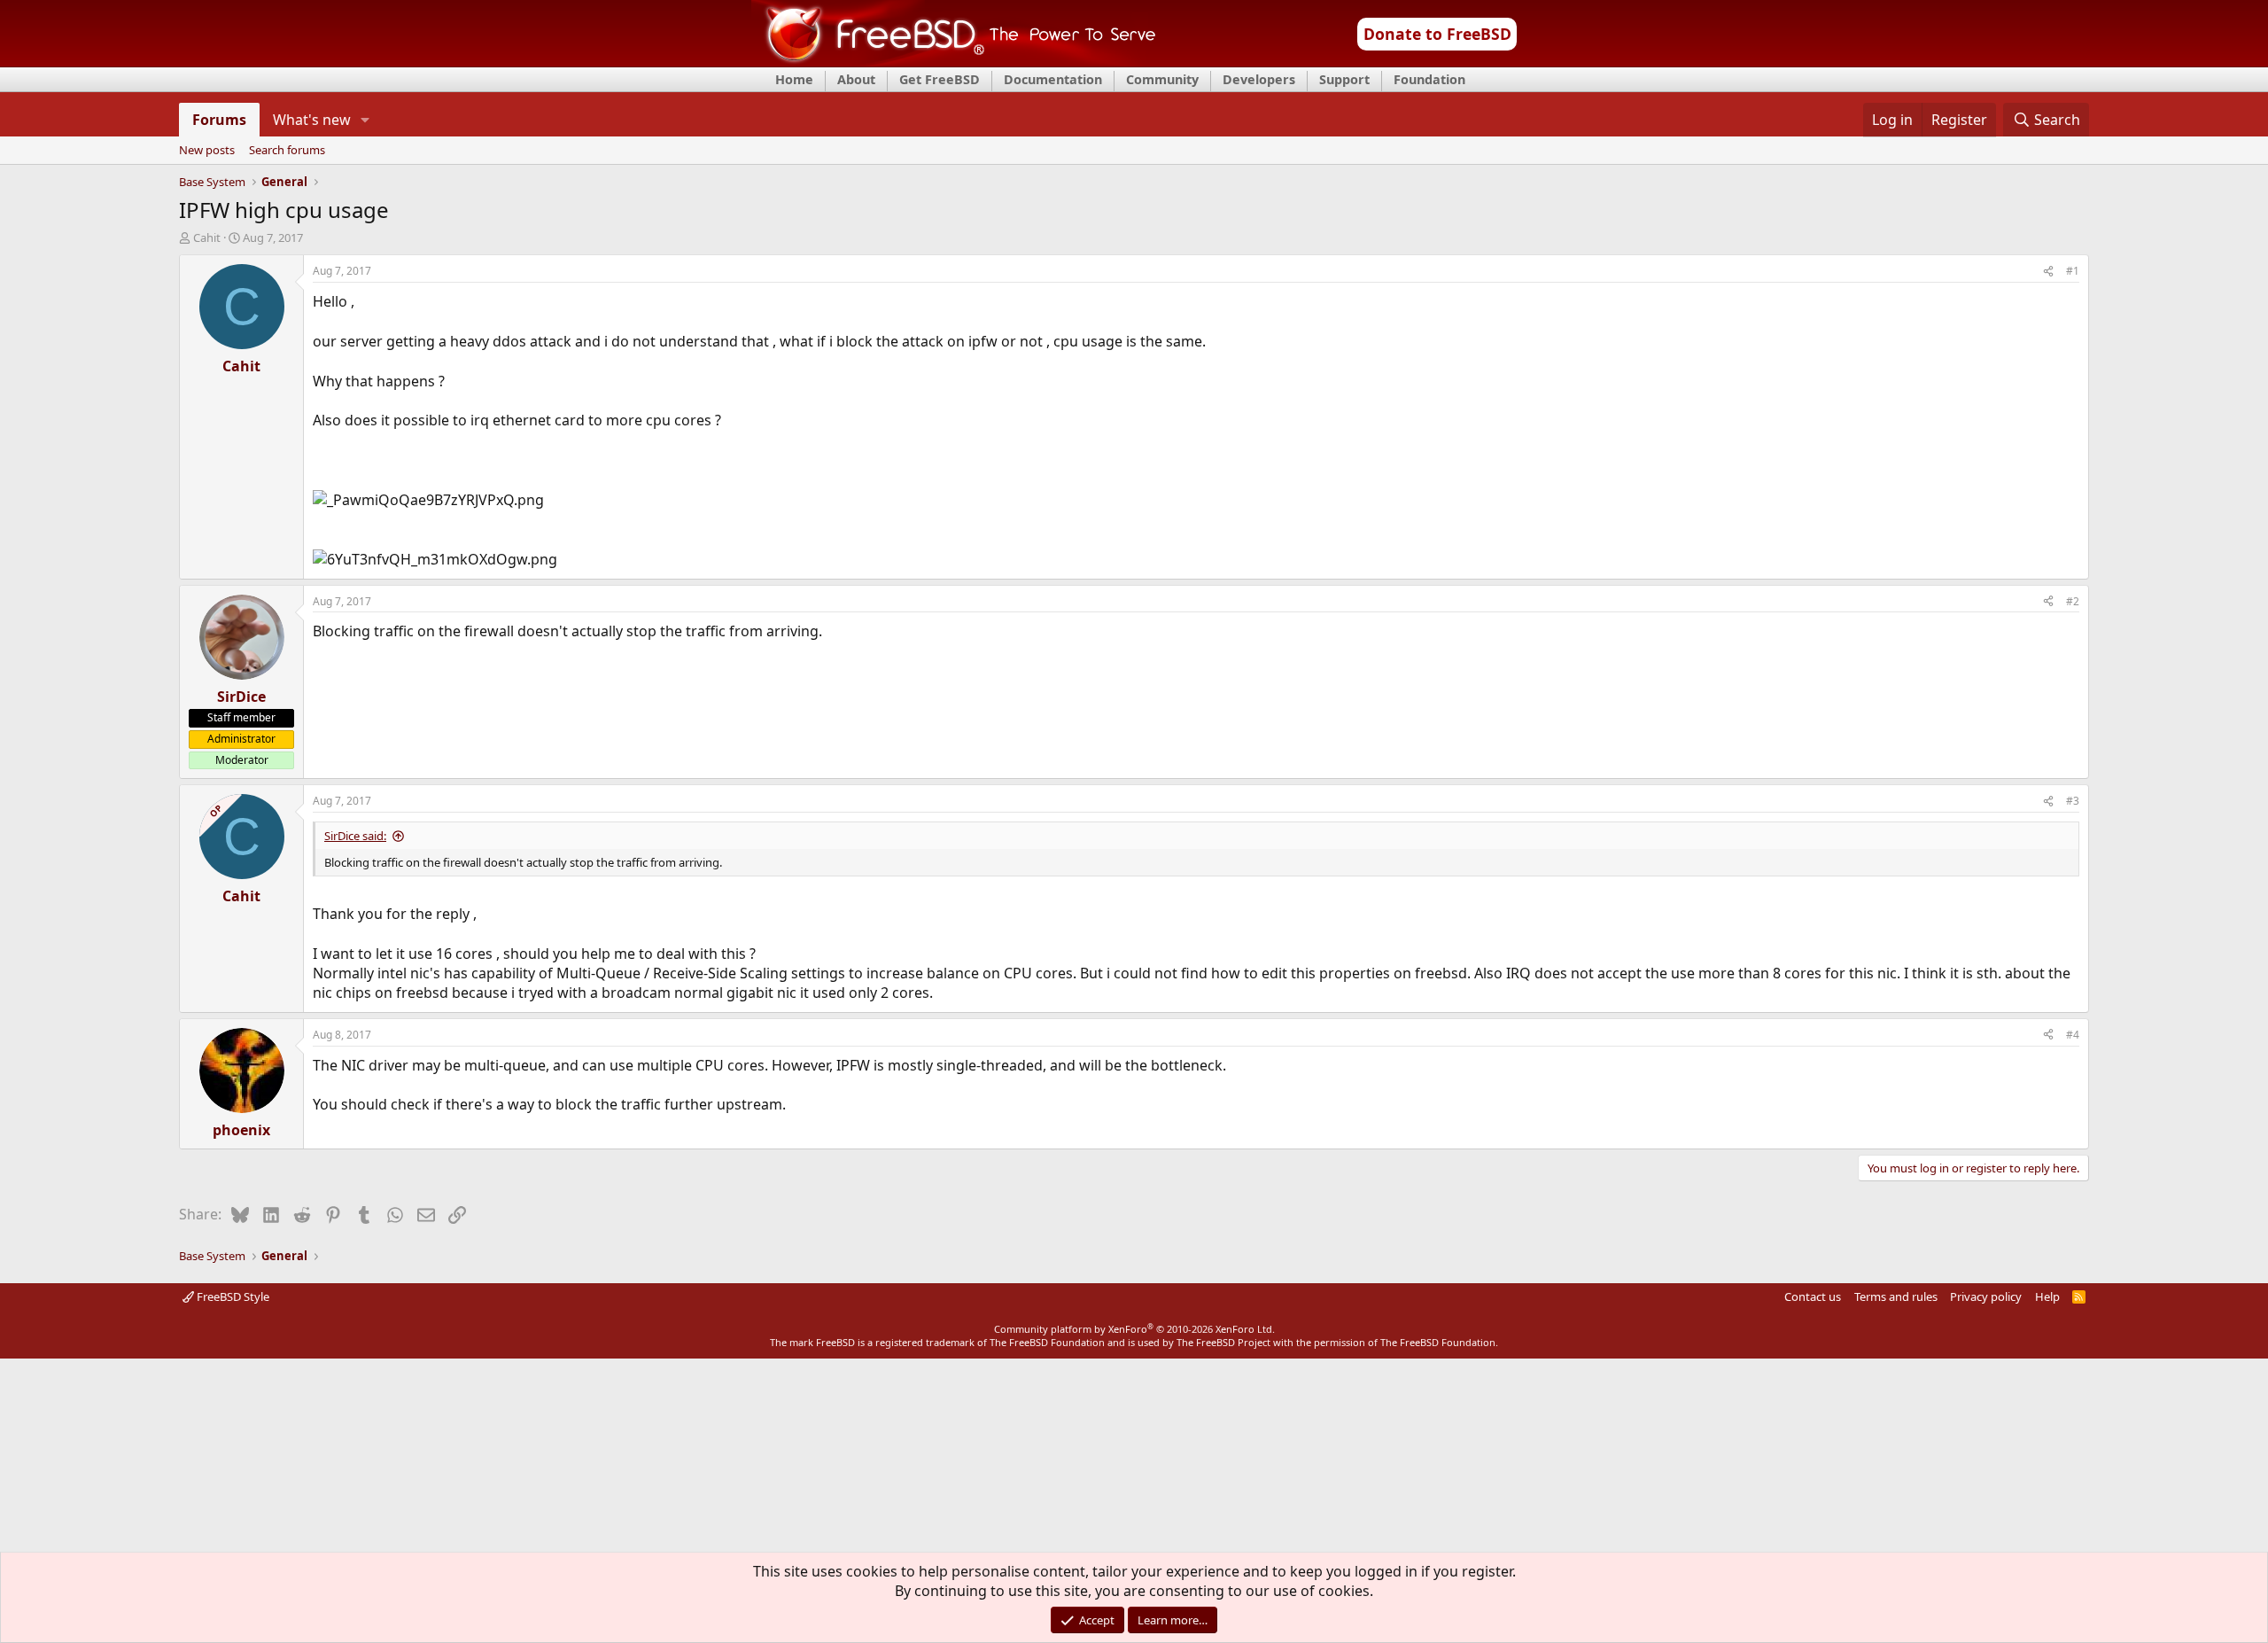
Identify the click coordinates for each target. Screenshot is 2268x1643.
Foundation (1429, 79)
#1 (2073, 271)
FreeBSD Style (232, 1296)
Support (1344, 79)
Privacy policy (1986, 1296)
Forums (219, 120)
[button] (365, 120)
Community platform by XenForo (1134, 1329)
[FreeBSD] (954, 61)
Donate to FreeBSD (1437, 34)
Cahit (207, 237)
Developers (1259, 79)
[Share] (2048, 272)
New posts (207, 151)
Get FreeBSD (940, 79)
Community (1162, 79)
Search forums (287, 151)
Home (794, 79)
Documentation (1053, 79)
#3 (2073, 801)
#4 (2073, 1035)
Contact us (1813, 1296)
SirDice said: (355, 836)
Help (2047, 1296)
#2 (2073, 601)
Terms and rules (1896, 1296)
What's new (312, 120)
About (856, 79)
